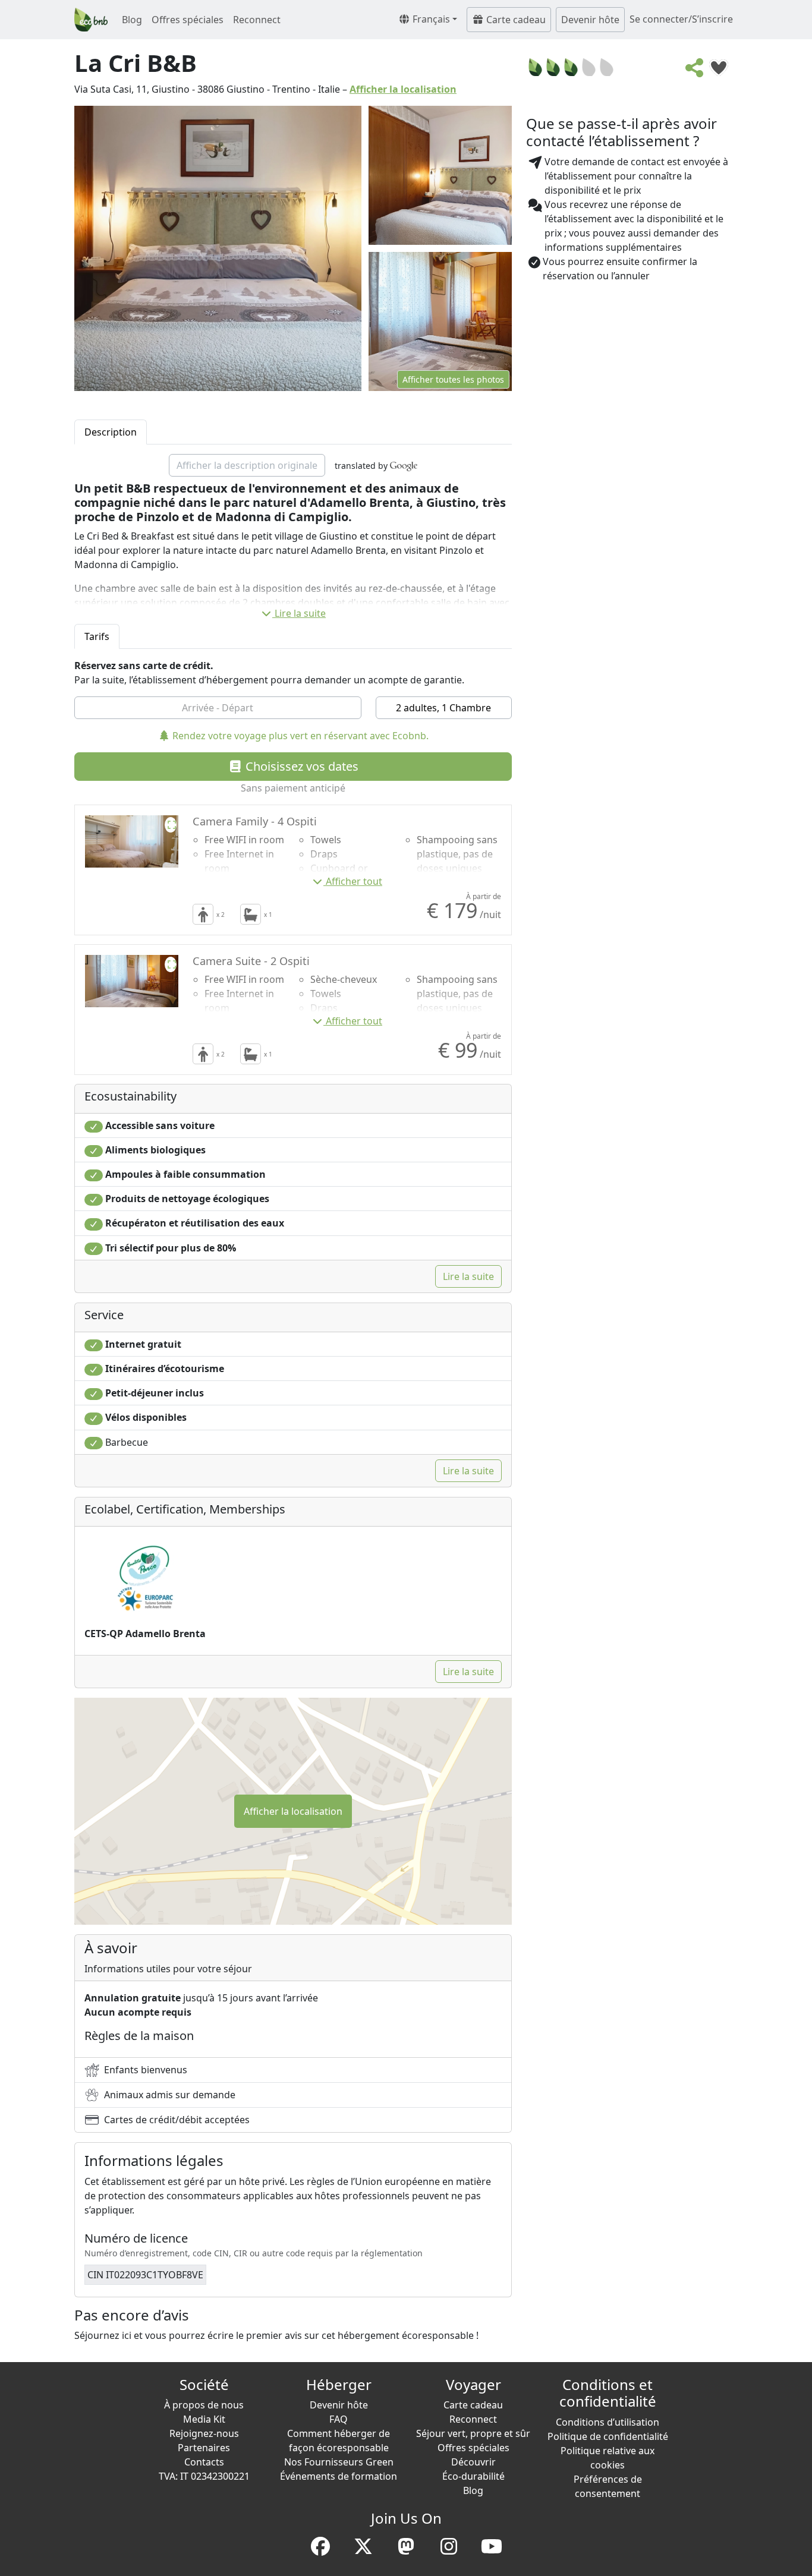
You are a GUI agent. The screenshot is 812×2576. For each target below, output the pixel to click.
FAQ (339, 2419)
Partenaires (204, 2448)
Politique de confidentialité (608, 2436)
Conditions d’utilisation (608, 2422)
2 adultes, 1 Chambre (443, 708)
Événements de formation (339, 2476)
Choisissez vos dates (300, 766)
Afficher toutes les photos (453, 379)
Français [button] (430, 19)
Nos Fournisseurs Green (339, 2462)
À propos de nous (204, 2405)
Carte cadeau (515, 20)
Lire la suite (300, 613)
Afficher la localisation (403, 89)
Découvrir (473, 2462)
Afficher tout (354, 881)
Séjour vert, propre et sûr (473, 2433)
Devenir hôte (590, 20)
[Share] (695, 71)
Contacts (204, 2462)
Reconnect (257, 20)
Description (111, 432)
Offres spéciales (188, 20)
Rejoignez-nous (204, 2433)
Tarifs (97, 636)
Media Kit (204, 2419)
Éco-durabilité (473, 2476)
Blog (132, 20)
